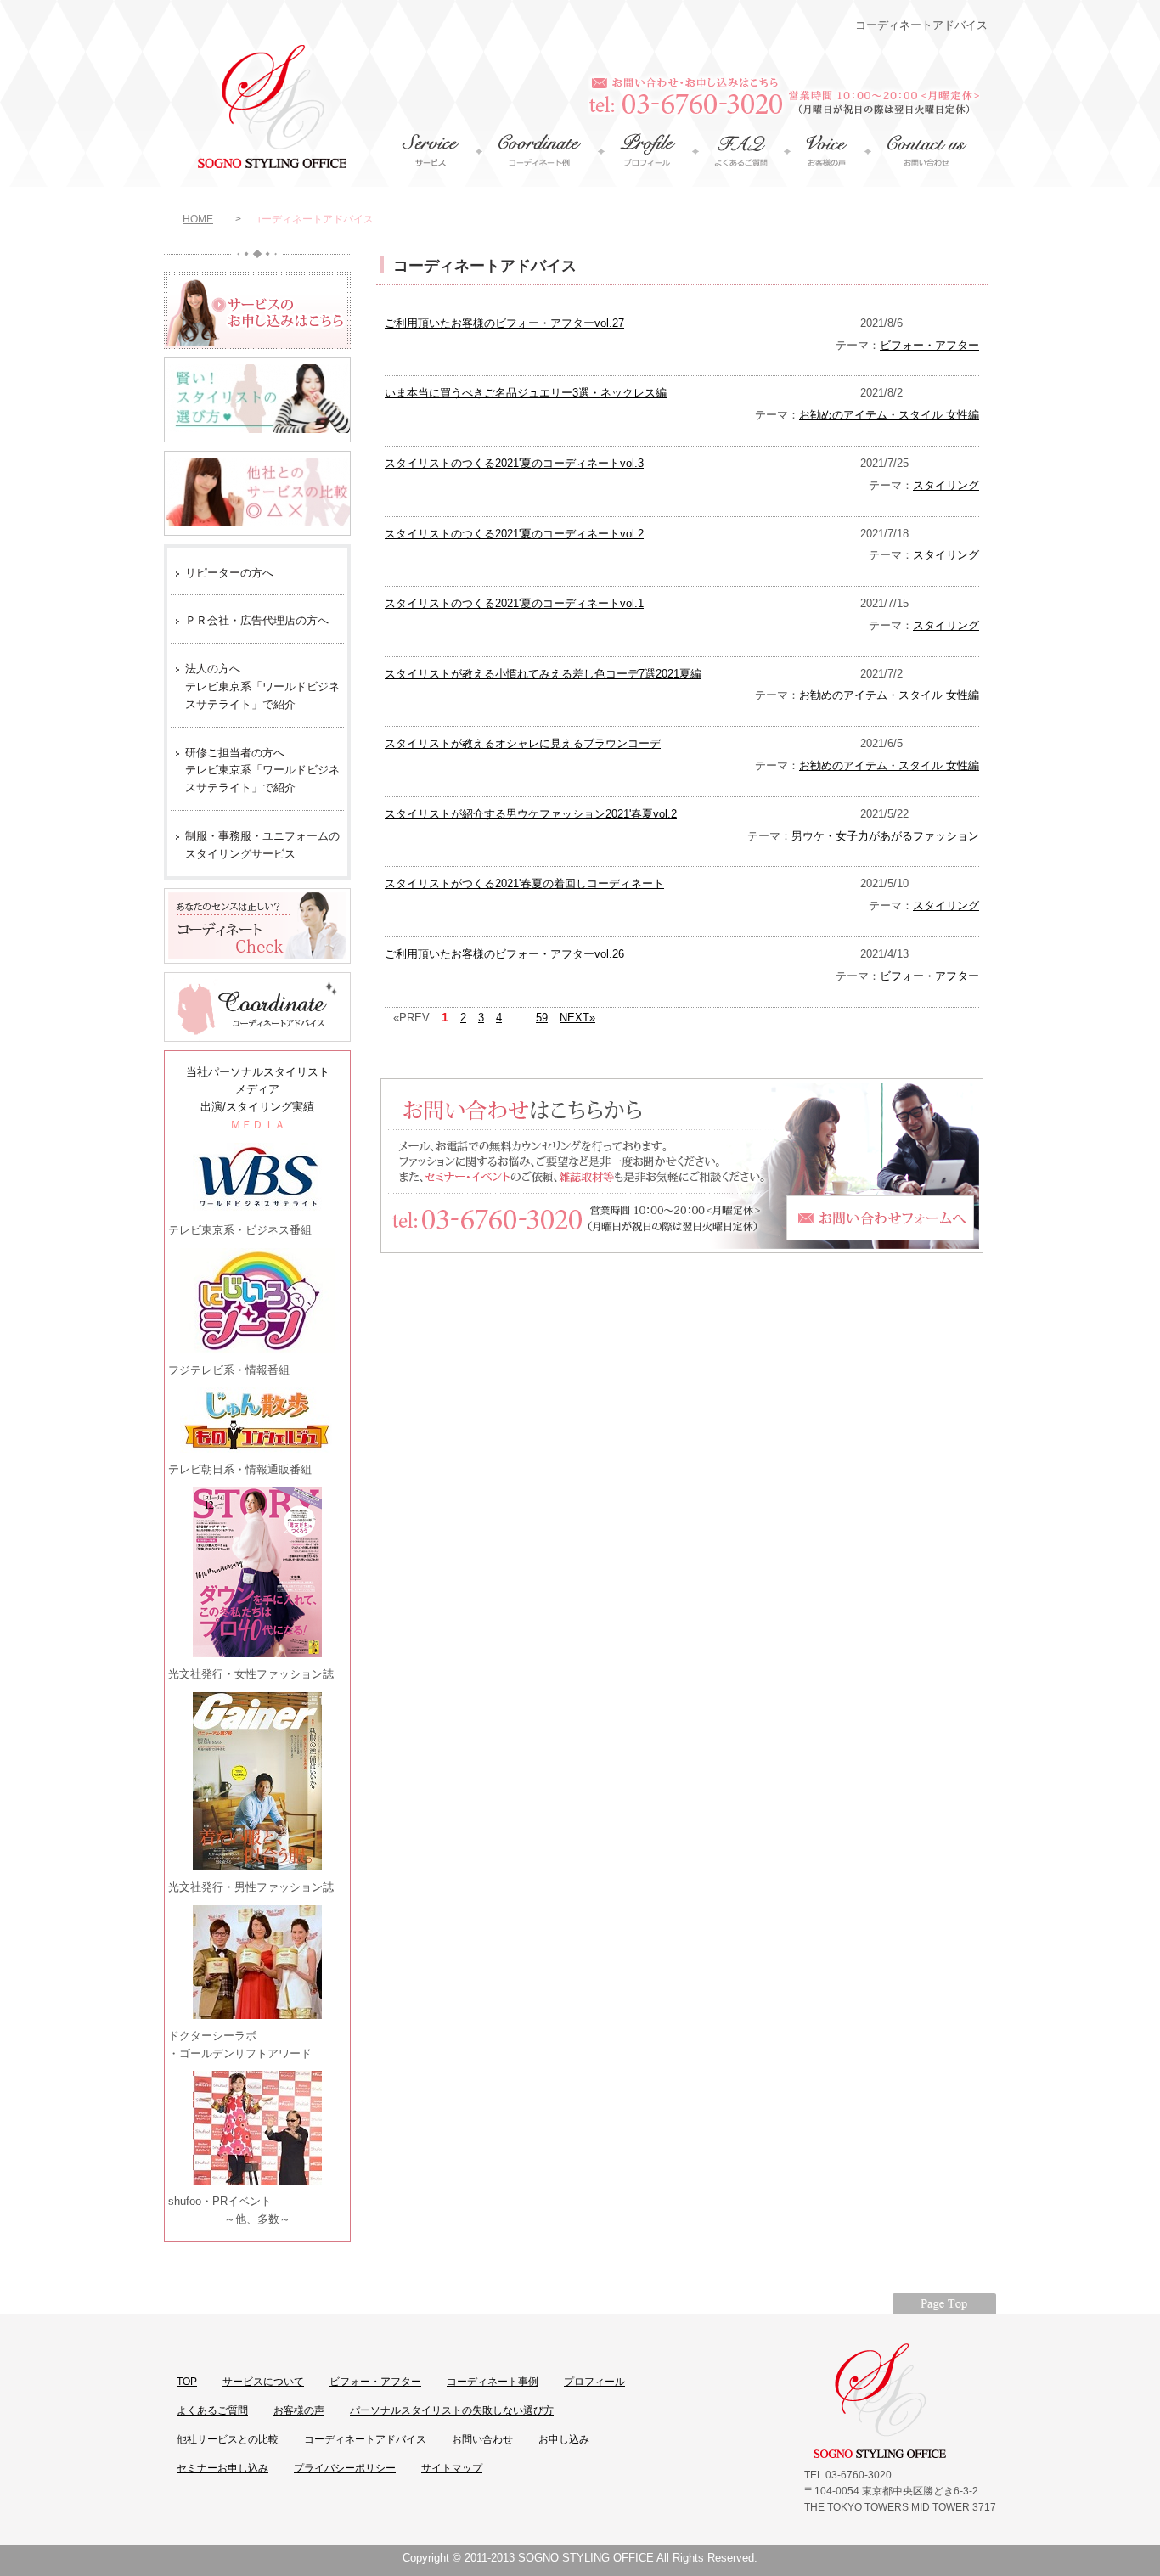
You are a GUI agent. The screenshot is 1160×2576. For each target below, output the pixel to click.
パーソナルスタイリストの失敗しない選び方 (452, 2410)
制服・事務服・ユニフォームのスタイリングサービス (262, 845)
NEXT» (577, 1018)
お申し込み (564, 2439)
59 (542, 1018)
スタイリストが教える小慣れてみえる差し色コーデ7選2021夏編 (543, 674)
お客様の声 (299, 2410)
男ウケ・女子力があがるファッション (885, 836)
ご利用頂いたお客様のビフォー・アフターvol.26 (504, 954)
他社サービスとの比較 (228, 2439)
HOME (198, 219)
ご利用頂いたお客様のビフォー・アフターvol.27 (504, 323)
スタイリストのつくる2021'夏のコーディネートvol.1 (514, 603)
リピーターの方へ (229, 573)
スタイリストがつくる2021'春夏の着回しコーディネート (524, 883)
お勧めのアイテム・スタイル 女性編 (889, 415)
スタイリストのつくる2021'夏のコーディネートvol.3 (514, 463)
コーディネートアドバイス (365, 2439)
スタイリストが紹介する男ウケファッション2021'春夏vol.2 (531, 814)
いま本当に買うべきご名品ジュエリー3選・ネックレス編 (526, 393)
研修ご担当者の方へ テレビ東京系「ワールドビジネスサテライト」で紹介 (262, 771)
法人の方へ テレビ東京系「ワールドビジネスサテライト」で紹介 (262, 686)
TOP (187, 2382)
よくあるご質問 (212, 2410)
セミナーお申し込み (222, 2468)
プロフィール (594, 2382)
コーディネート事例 (493, 2382)
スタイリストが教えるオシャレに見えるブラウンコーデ (523, 743)
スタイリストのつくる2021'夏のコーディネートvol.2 (514, 534)
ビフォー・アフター (929, 345)
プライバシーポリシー (345, 2468)
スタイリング (946, 485)
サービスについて (263, 2382)
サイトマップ (452, 2468)
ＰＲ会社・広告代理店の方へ (257, 620)
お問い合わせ (482, 2439)
